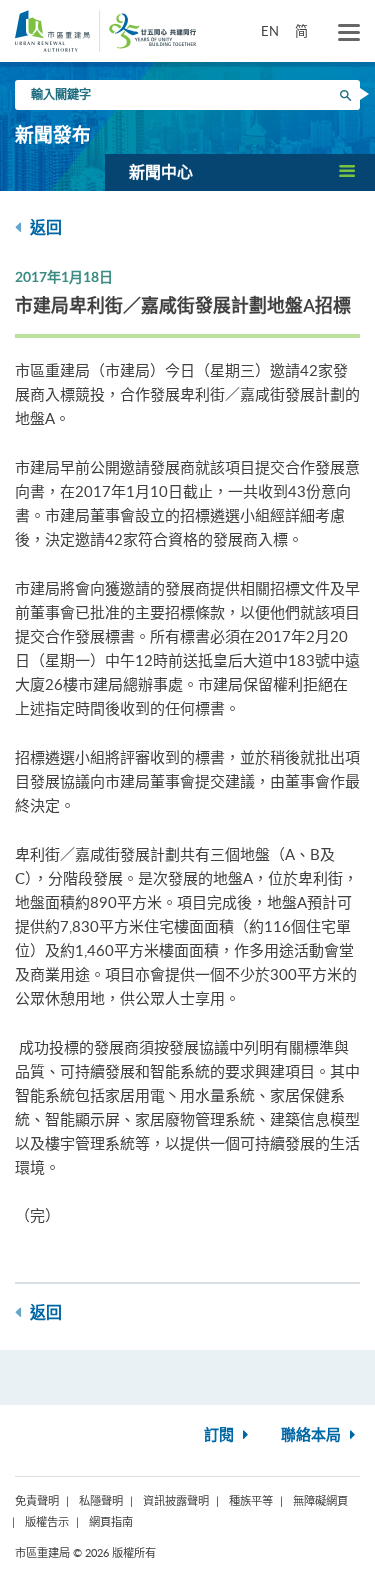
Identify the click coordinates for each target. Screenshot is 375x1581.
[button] (240, 172)
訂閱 (221, 1435)
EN (270, 31)
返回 (44, 228)
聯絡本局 (313, 1435)
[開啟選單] (349, 33)
